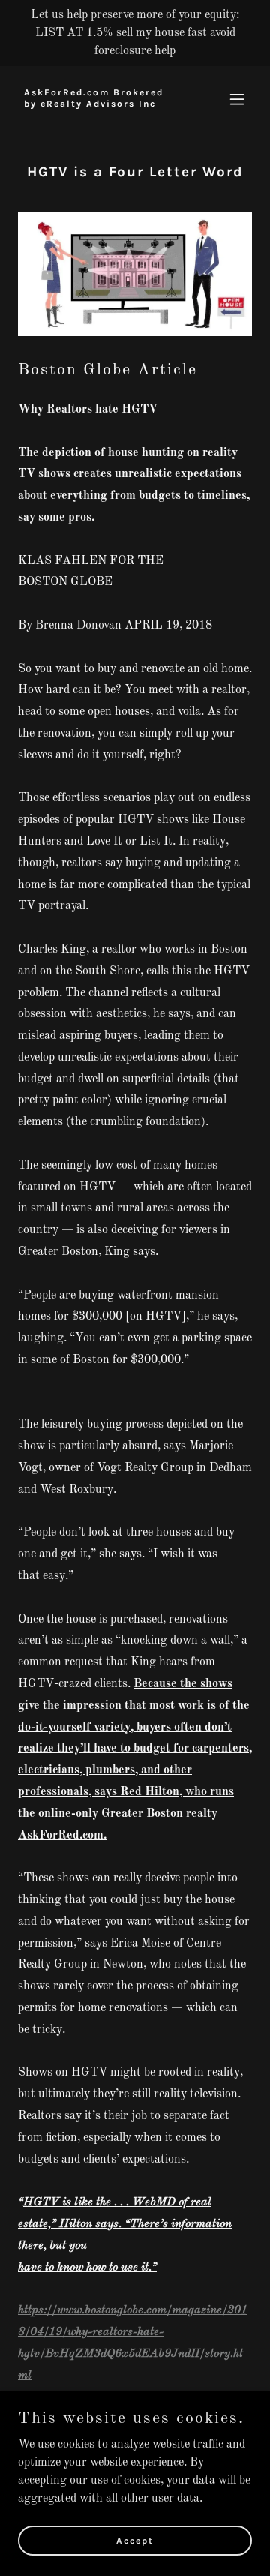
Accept (135, 2540)
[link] (100, 104)
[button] (237, 99)
